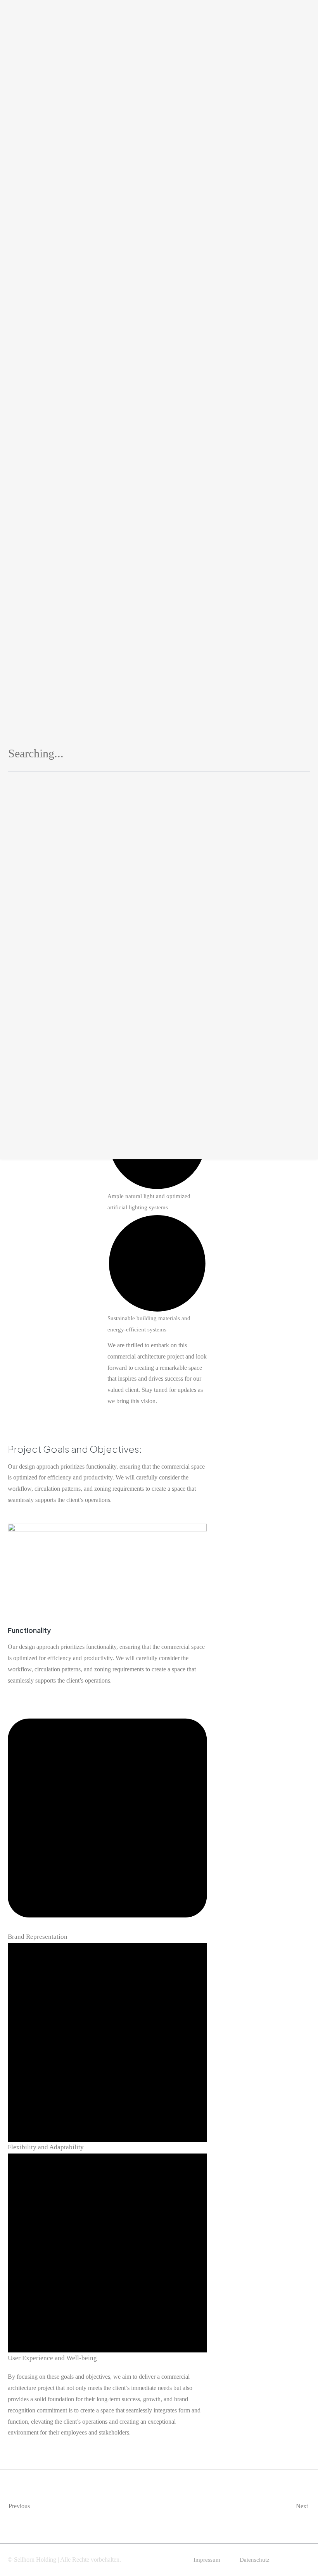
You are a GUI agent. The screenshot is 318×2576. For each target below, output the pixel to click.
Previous (19, 2506)
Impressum (207, 2560)
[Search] (295, 756)
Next (303, 2506)
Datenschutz (255, 2560)
